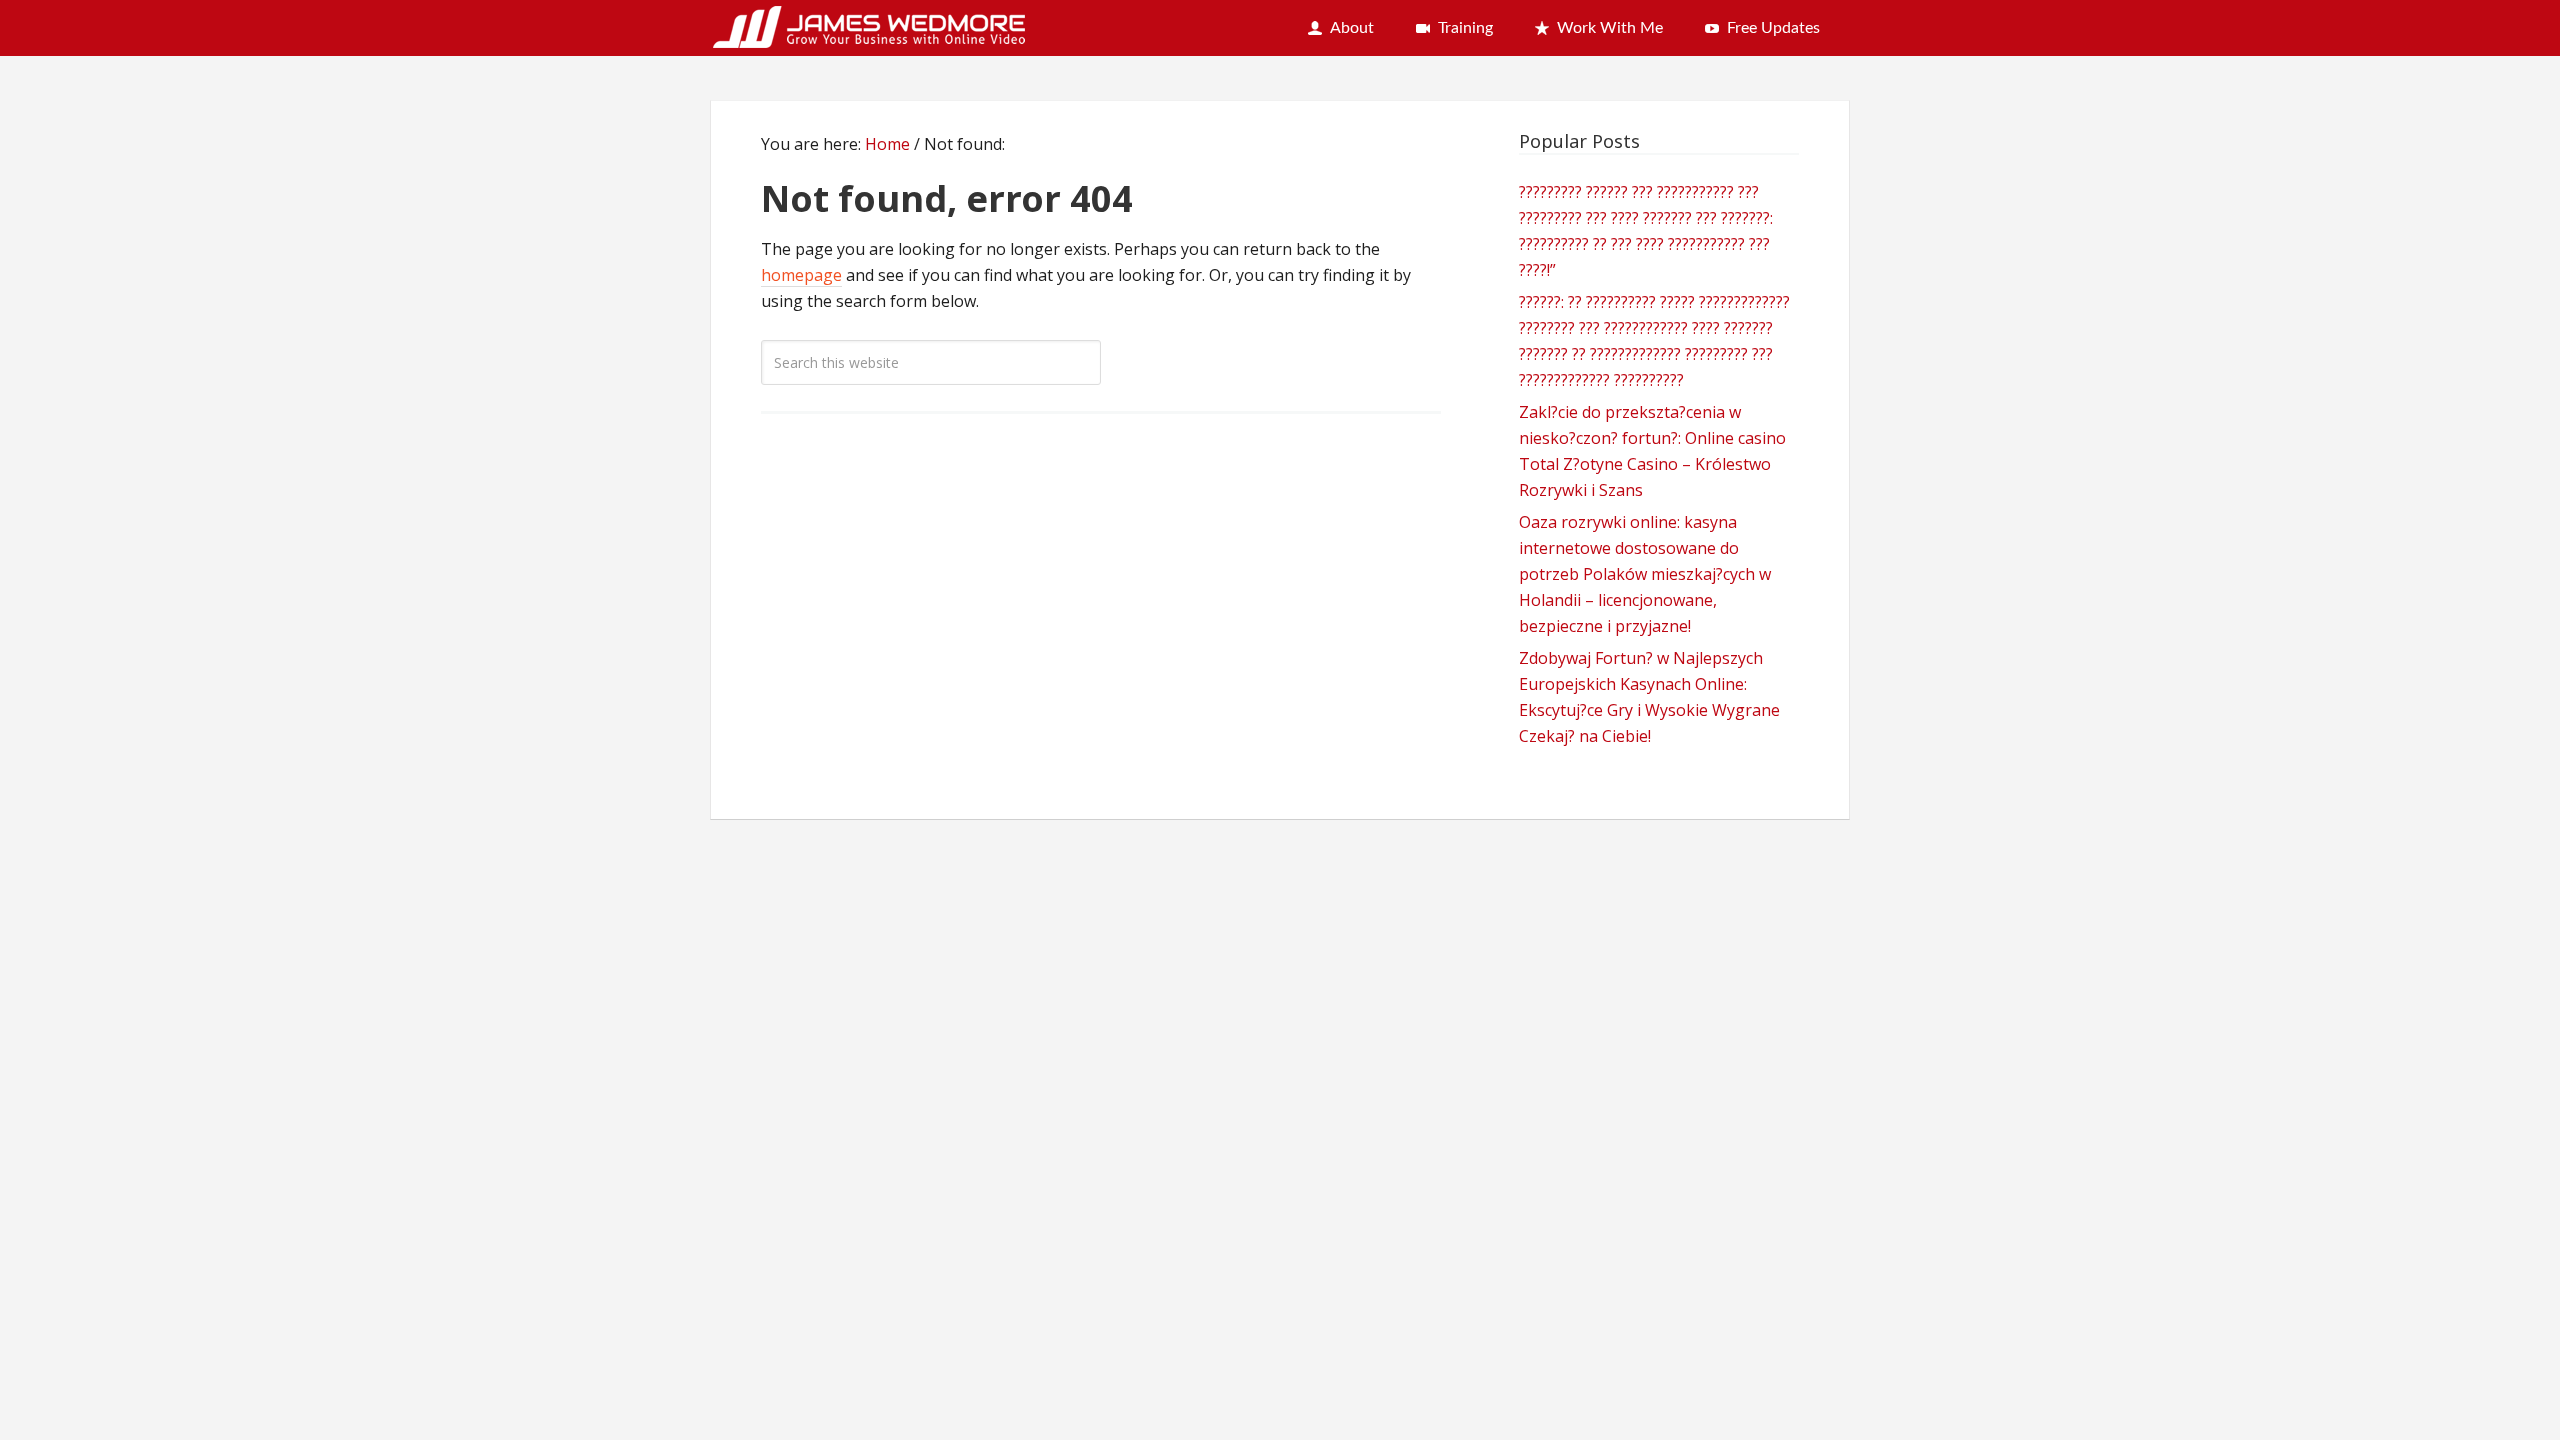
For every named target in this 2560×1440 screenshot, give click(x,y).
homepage (801, 275)
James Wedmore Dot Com (870, 24)
